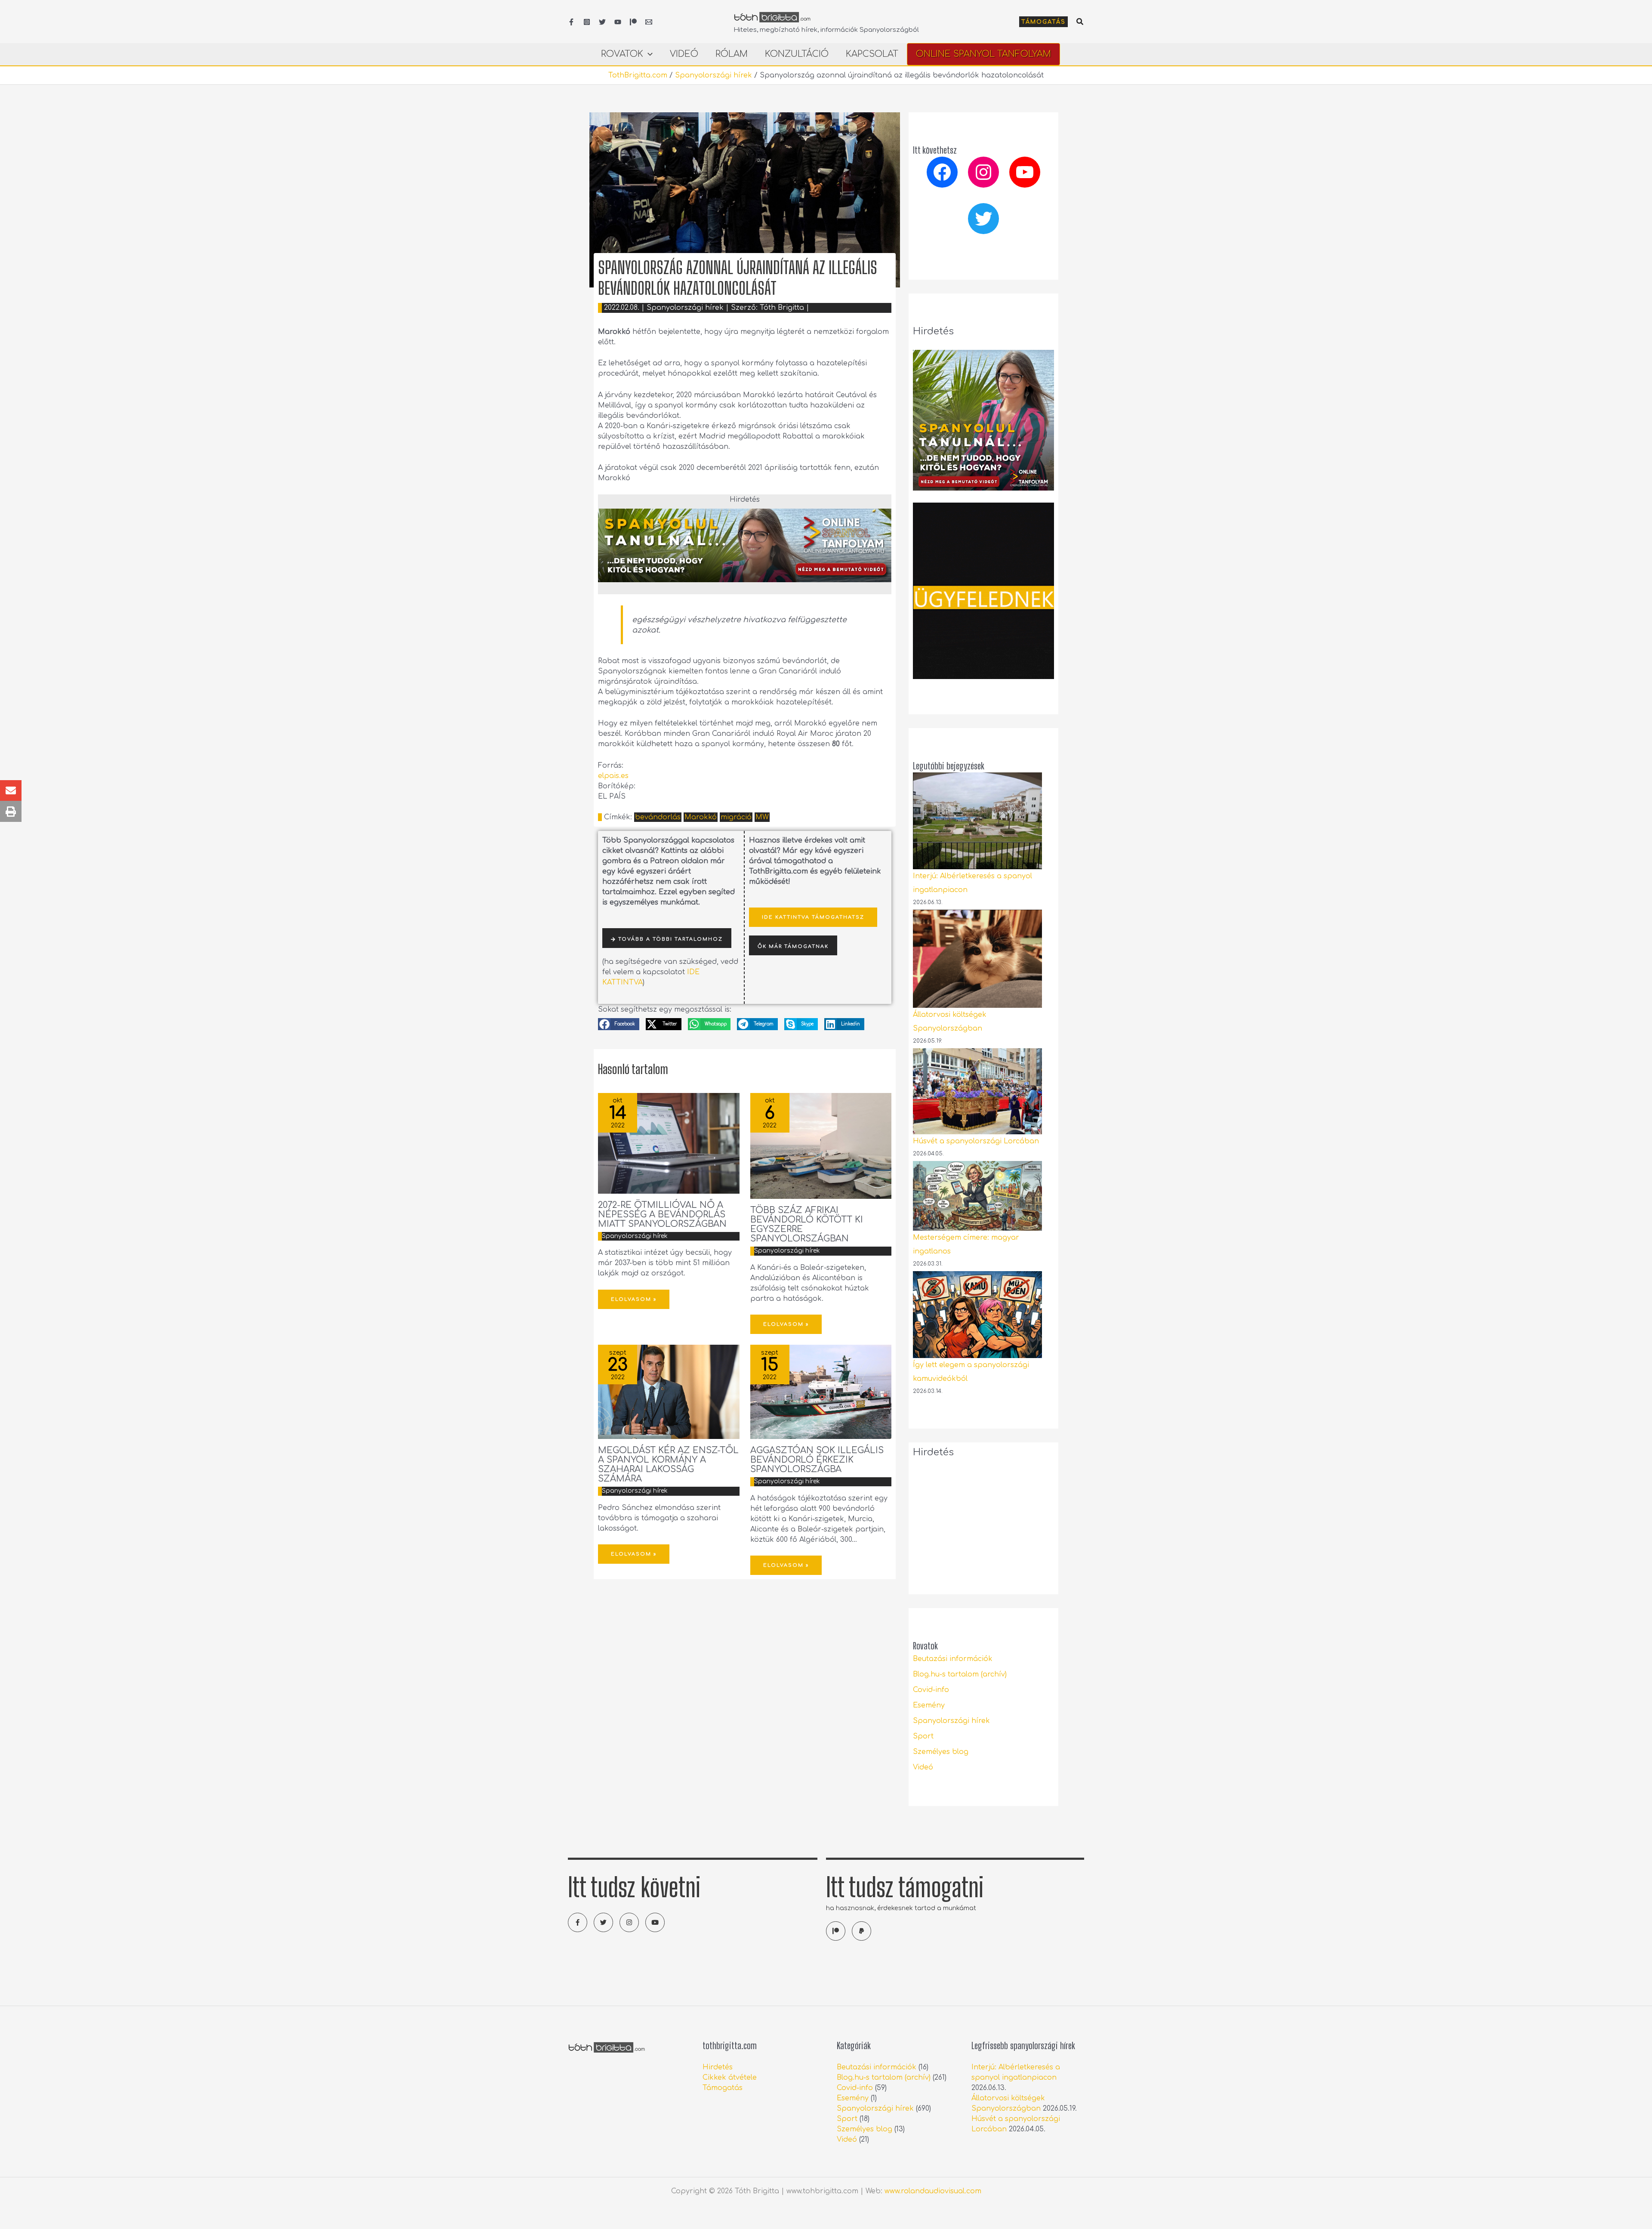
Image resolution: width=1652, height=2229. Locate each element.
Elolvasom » (634, 1299)
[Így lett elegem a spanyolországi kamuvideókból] (977, 1315)
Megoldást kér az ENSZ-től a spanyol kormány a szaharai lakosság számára (668, 1465)
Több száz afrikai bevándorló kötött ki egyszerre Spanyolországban (807, 1224)
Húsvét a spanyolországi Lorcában (976, 1141)
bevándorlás (658, 817)
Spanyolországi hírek (714, 75)
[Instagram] (587, 22)
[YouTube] (618, 22)
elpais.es (613, 776)
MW (762, 817)
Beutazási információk (953, 1659)
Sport (923, 1736)
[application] (648, 54)
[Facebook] (571, 22)
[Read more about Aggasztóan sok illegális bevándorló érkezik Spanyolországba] (821, 1392)
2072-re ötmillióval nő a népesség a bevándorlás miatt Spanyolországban (662, 1215)
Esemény (929, 1705)
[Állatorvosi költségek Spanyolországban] (977, 959)
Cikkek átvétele (730, 2078)
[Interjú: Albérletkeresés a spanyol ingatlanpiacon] (977, 821)
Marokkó (701, 817)
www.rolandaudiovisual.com (933, 2191)
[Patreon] (633, 22)
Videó (923, 1767)
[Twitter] (602, 22)
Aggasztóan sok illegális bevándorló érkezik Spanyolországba (817, 1460)
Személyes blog (941, 1752)
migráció (736, 817)
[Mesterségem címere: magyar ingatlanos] (977, 1196)
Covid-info (931, 1690)
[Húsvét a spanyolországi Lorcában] (977, 1091)
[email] (649, 22)
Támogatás (723, 2088)
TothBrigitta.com (638, 75)
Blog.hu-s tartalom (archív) (960, 1674)
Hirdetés (718, 2067)
